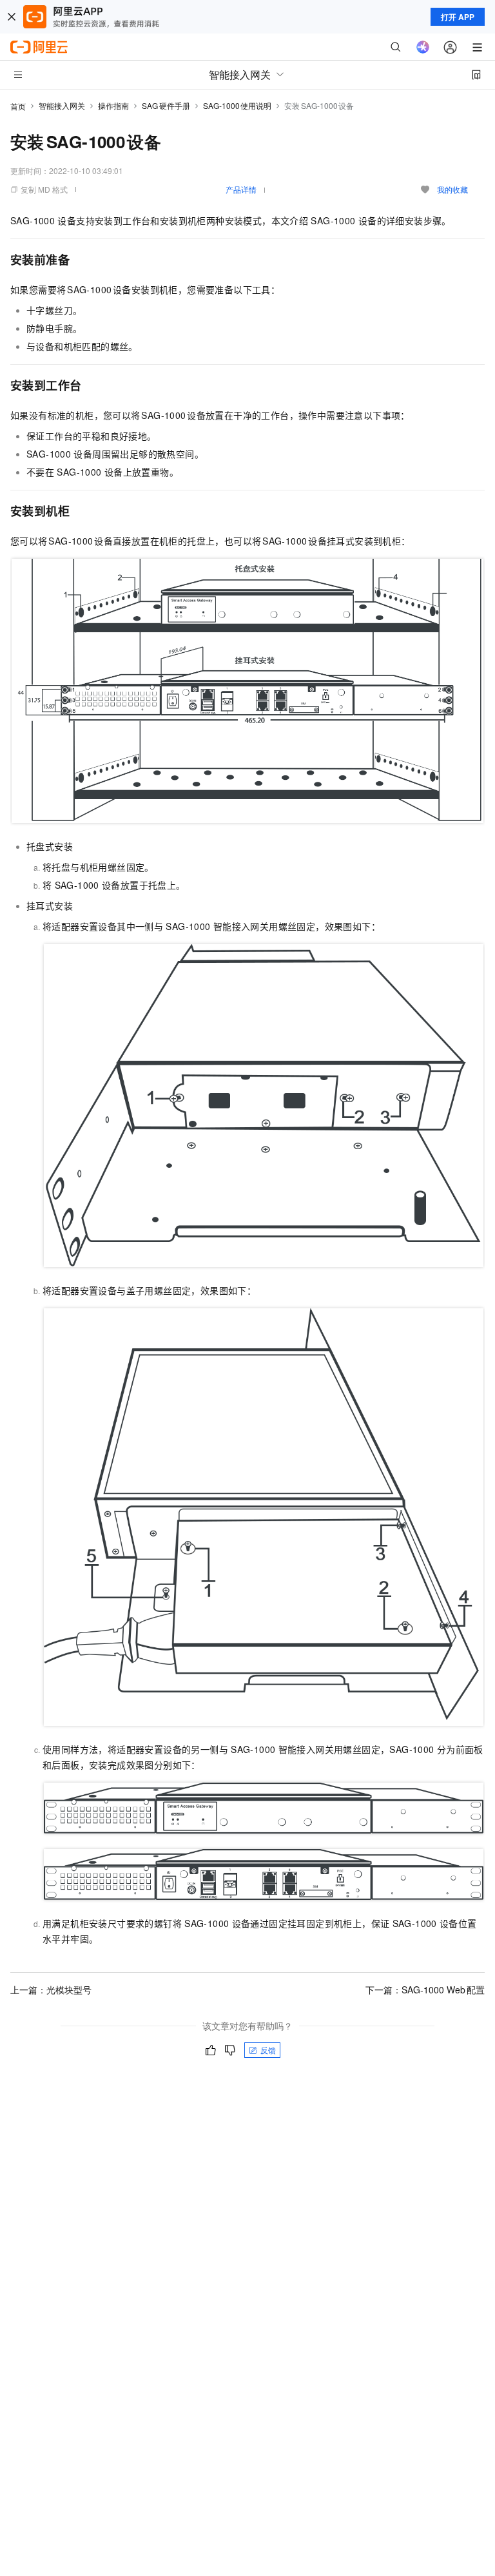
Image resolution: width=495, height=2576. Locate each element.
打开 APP (458, 17)
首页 (18, 106)
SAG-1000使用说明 (238, 105)
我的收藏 (452, 189)
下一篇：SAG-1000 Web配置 (425, 1990)
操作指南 (113, 105)
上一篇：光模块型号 (51, 1990)
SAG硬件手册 (166, 105)
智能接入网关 (62, 105)
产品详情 (241, 189)
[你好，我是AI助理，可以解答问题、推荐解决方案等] (423, 47)
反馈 (268, 2050)
